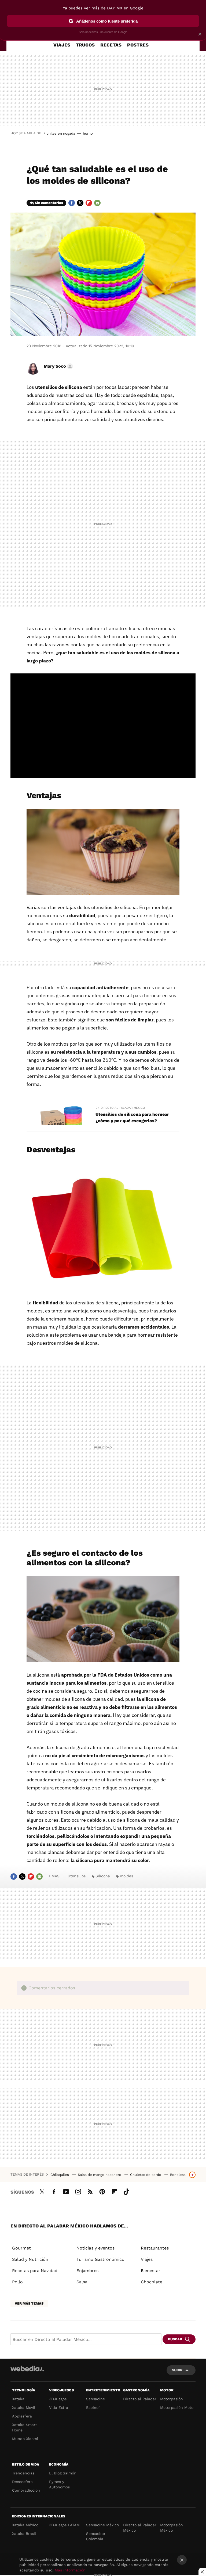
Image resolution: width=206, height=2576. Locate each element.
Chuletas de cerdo (146, 2175)
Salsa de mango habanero (100, 2175)
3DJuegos (58, 2399)
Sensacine (95, 2399)
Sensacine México (102, 2525)
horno (88, 133)
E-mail (97, 203)
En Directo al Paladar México (120, 1108)
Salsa (82, 2282)
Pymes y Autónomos (59, 2484)
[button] (58, 366)
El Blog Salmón (63, 2473)
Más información (70, 2570)
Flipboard (89, 203)
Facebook (72, 203)
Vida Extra (59, 2408)
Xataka (18, 2399)
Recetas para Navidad (35, 2271)
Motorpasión (172, 2399)
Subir (177, 2370)
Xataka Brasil (24, 2534)
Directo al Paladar (140, 2399)
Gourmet (21, 2248)
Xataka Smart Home (25, 2427)
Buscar (175, 2339)
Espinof (93, 2408)
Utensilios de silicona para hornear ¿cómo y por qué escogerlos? (132, 1117)
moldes (126, 1876)
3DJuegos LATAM (64, 2525)
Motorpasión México (172, 2528)
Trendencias (23, 2473)
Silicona (103, 1876)
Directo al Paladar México (140, 2528)
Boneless (178, 2175)
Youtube (66, 2191)
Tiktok (126, 2191)
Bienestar (151, 2271)
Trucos (85, 45)
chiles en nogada (61, 133)
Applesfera (22, 2416)
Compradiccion (26, 2490)
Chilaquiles (60, 2175)
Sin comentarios (49, 203)
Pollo (17, 2282)
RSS (90, 2191)
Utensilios (77, 1876)
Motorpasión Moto (177, 2408)
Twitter (80, 203)
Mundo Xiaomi (25, 2439)
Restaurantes (155, 2248)
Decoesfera (22, 2482)
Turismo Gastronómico (100, 2259)
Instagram (78, 2191)
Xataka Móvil (24, 2408)
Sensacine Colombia (95, 2536)
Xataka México (25, 2525)
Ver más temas (29, 2303)
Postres (138, 45)
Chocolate (152, 2282)
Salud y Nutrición (30, 2259)
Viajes (62, 45)
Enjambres (87, 2271)
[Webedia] (27, 2369)
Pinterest (102, 2191)
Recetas (111, 45)
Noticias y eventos (95, 2248)
